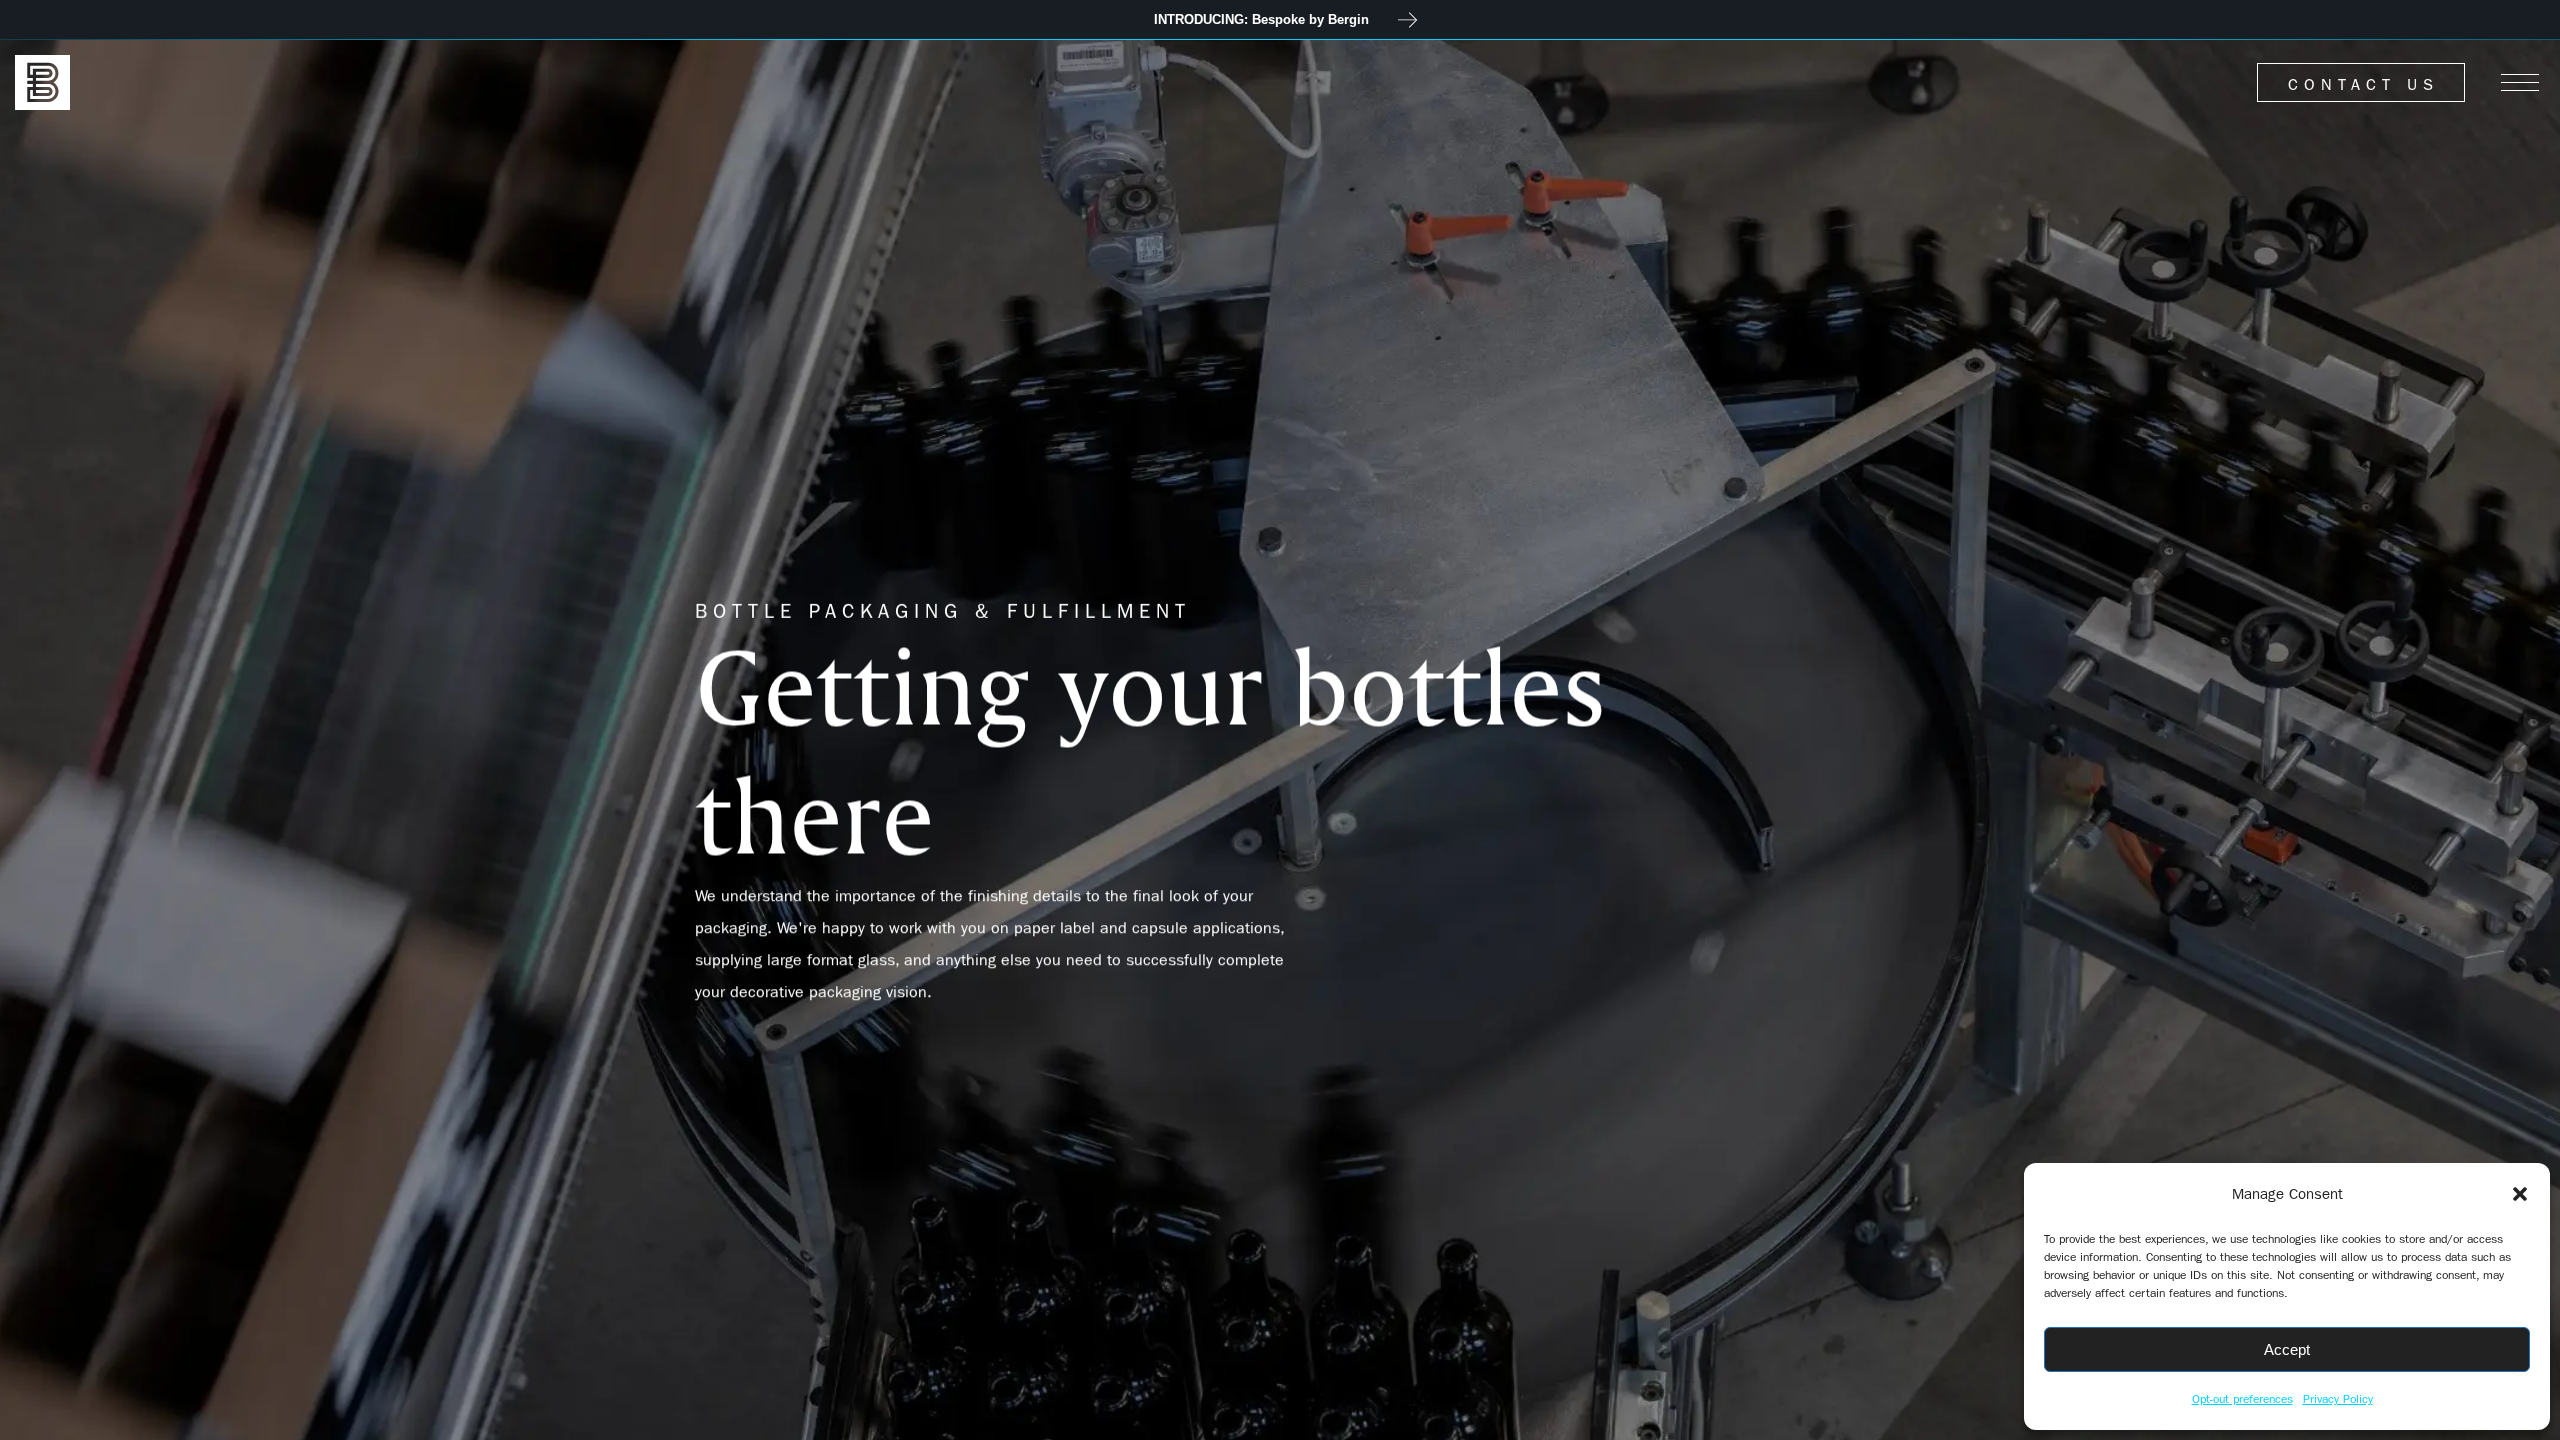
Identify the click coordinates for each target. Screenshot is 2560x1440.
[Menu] (2520, 83)
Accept (2287, 1349)
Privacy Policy (2338, 1399)
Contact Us (2363, 84)
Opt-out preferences (2242, 1399)
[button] (2520, 1194)
